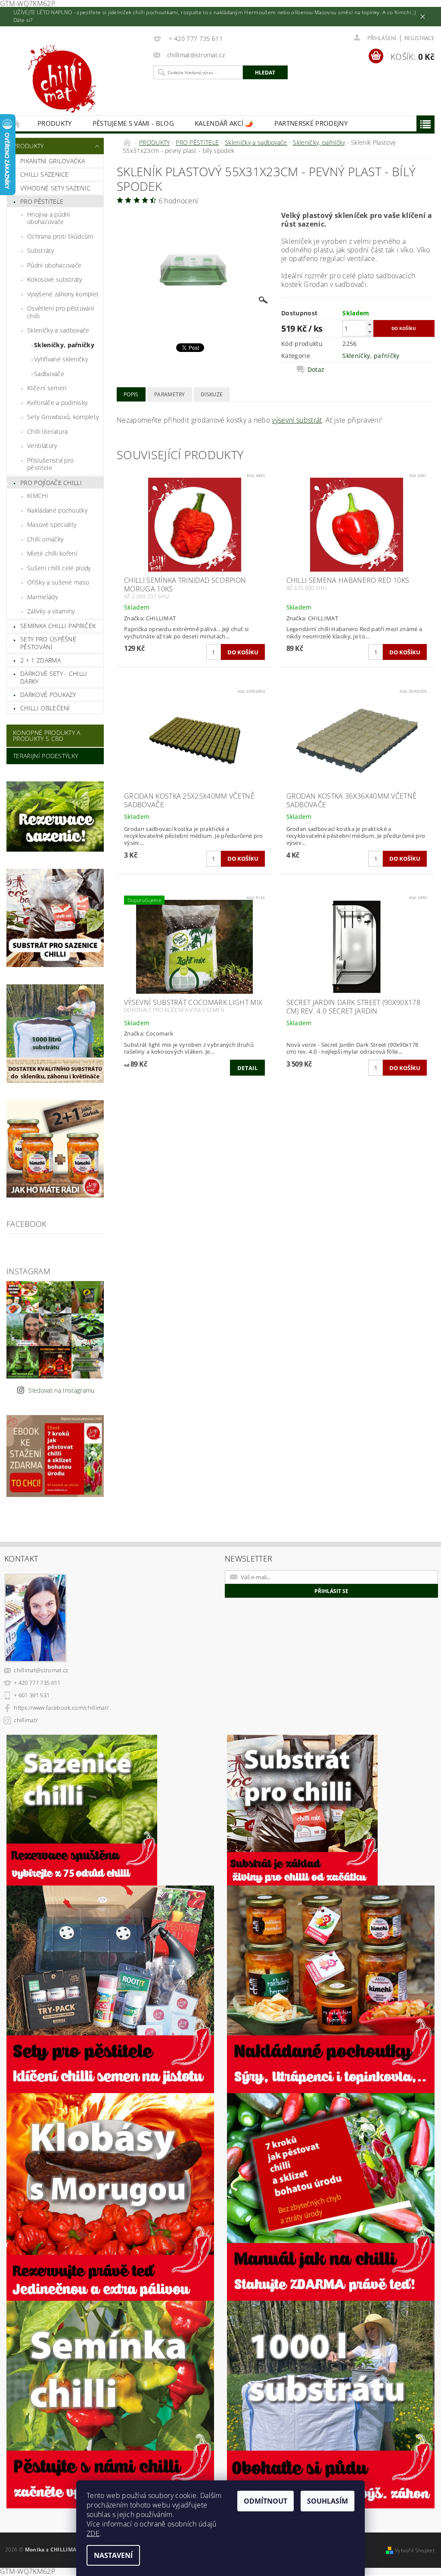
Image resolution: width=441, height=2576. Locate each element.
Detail (247, 1068)
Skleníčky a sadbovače (58, 330)
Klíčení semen (47, 388)
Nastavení (113, 2555)
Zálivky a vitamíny (51, 611)
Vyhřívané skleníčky (61, 359)
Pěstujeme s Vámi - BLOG (133, 123)
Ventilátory (42, 446)
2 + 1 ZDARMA (40, 660)
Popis (131, 394)
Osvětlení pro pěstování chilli (61, 312)
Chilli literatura (47, 431)
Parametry (170, 394)
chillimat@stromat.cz (41, 1670)
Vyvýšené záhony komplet (63, 294)
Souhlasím (328, 2501)
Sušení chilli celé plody (59, 568)
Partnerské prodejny (311, 123)
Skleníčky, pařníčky (64, 345)
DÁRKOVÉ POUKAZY (48, 695)
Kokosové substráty (55, 279)
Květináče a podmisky (57, 403)
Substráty (40, 250)
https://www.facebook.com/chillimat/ (61, 1708)
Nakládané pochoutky (57, 510)
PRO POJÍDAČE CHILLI (51, 483)
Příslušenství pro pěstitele (50, 464)
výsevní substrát (297, 420)
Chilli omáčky (45, 539)
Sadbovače (49, 374)
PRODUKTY (55, 123)
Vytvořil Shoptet (415, 2550)
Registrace (419, 38)
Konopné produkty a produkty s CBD (47, 736)
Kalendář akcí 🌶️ (224, 123)
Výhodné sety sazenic (55, 188)
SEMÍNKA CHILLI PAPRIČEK (58, 626)
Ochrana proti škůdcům (60, 236)
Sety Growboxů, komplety (63, 417)
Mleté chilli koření (52, 553)
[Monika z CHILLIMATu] (78, 81)
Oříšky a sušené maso (58, 582)
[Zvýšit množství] (370, 324)
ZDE (93, 2533)
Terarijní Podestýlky (45, 756)
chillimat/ (26, 1720)
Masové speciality (52, 524)
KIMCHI (38, 496)
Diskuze (212, 394)
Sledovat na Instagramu (61, 1390)
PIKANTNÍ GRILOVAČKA (53, 161)
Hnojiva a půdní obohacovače (49, 218)
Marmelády (42, 597)
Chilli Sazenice (45, 174)
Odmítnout (266, 2501)
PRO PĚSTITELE (42, 201)
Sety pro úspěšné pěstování (48, 643)
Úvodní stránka (17, 123)
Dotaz (316, 370)
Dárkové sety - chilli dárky (54, 677)
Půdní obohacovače (54, 265)
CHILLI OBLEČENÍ (45, 708)
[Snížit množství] (370, 332)
